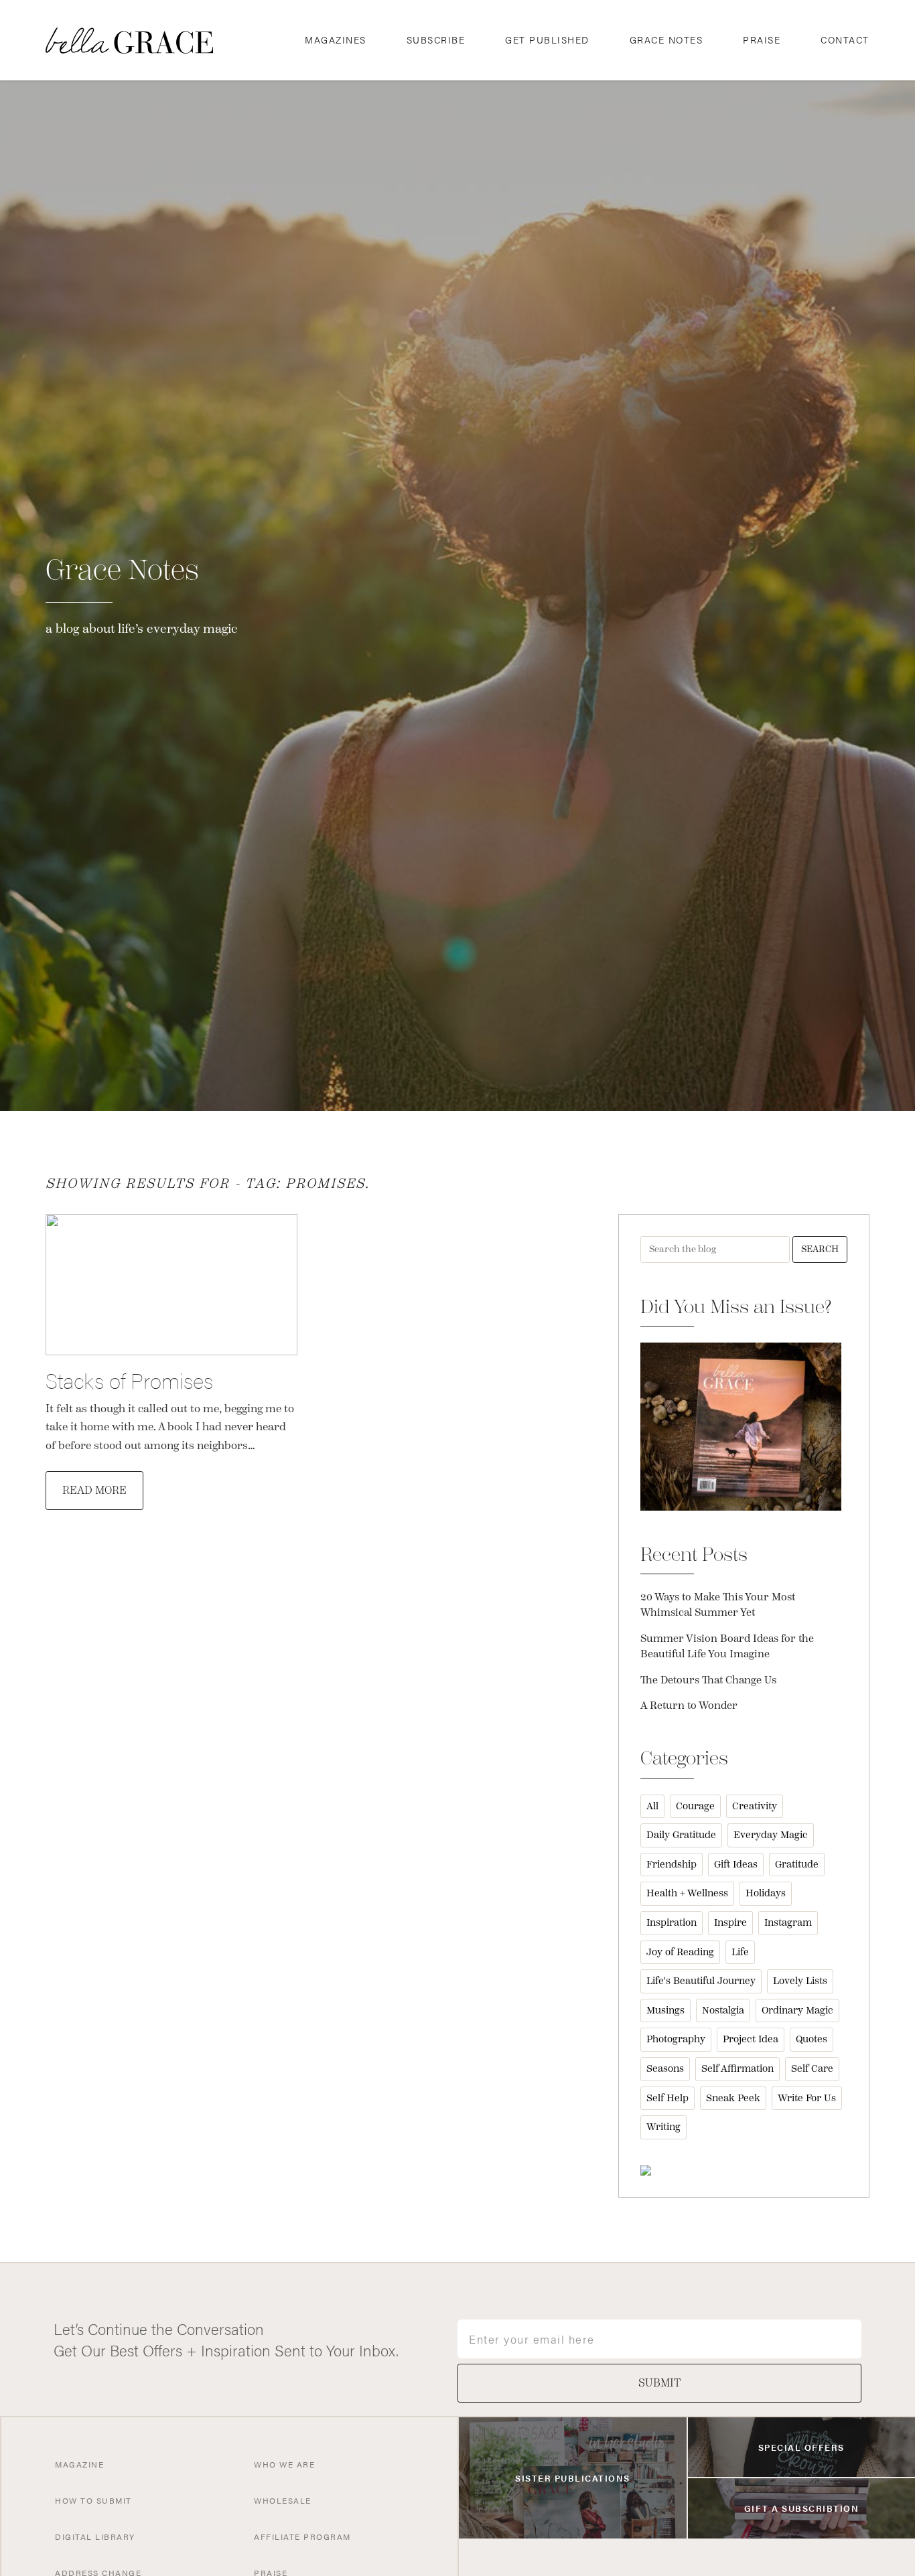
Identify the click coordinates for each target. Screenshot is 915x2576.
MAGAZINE (79, 2464)
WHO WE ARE (284, 2464)
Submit (659, 2383)
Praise (762, 40)
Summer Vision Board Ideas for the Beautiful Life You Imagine (727, 1647)
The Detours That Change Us (708, 1680)
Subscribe (436, 40)
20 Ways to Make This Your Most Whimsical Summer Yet (718, 1605)
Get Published (547, 40)
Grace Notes (666, 40)
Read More (94, 1491)
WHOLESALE (283, 2500)
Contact (845, 40)
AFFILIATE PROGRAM (302, 2536)
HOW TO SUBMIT (93, 2500)
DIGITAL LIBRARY (95, 2536)
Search (820, 1249)
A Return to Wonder (689, 1706)
